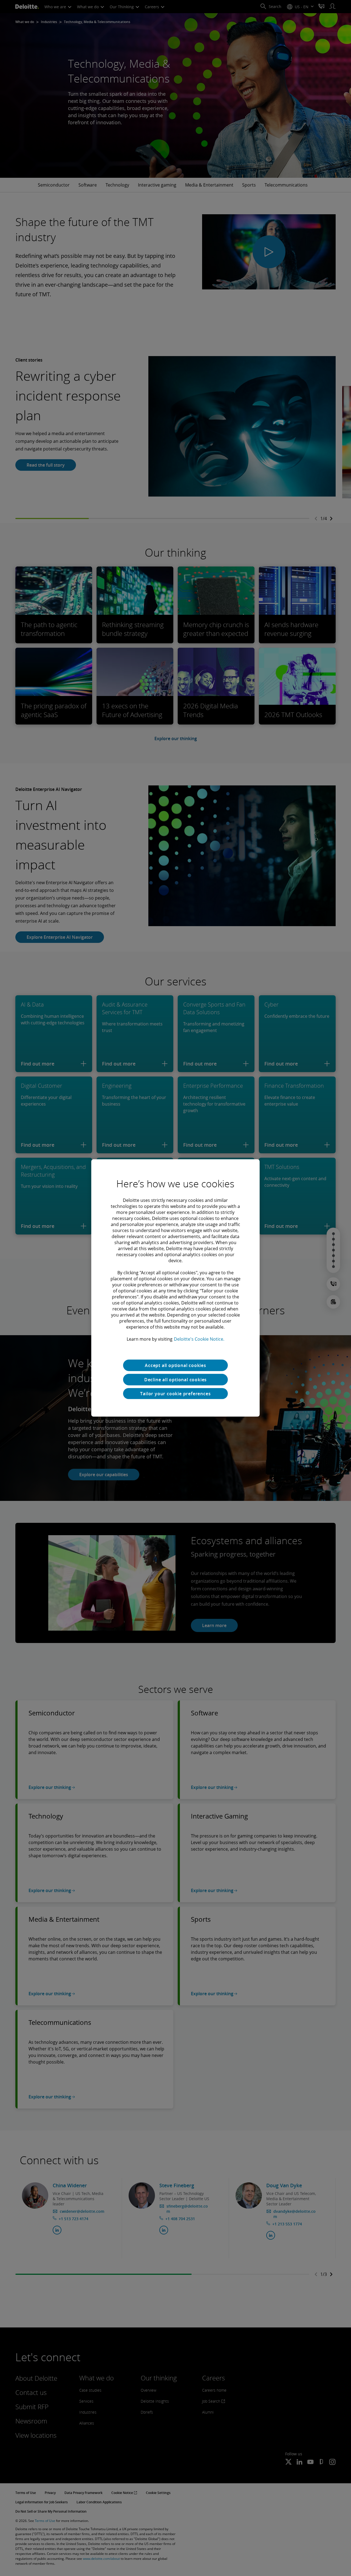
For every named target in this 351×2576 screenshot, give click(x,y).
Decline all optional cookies (175, 1380)
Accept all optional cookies (175, 1365)
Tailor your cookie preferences (175, 1394)
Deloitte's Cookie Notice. (199, 1339)
